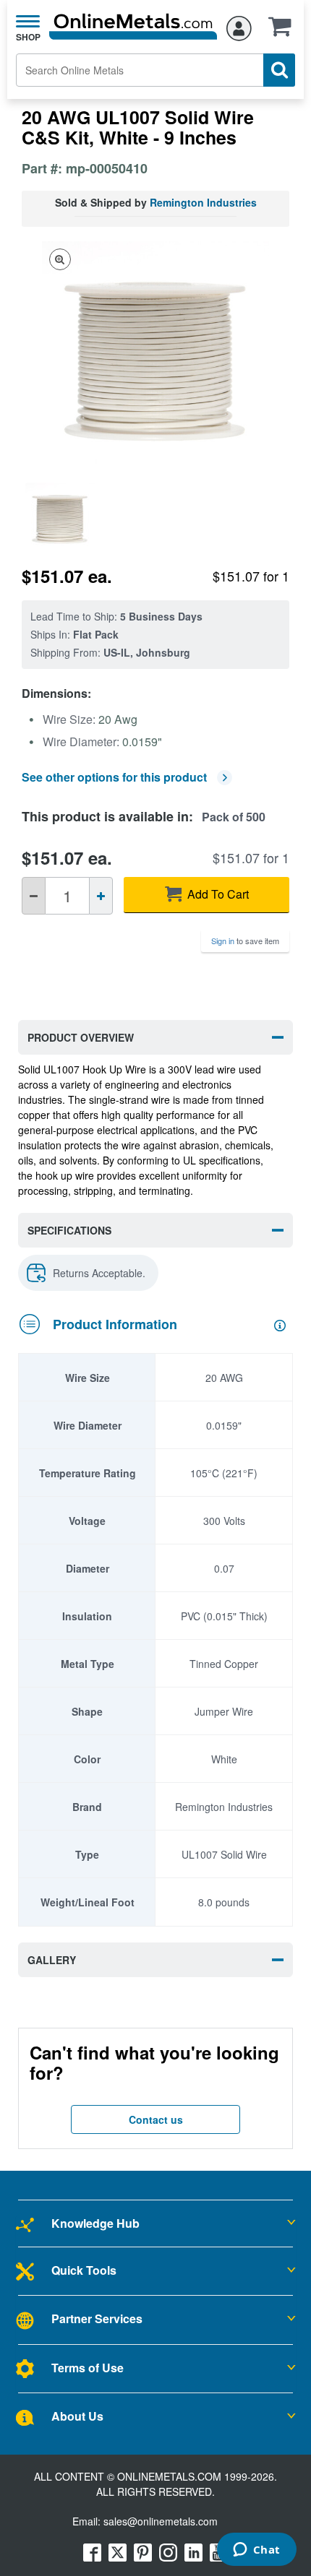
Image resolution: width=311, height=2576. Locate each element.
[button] (284, 31)
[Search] (279, 70)
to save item (245, 941)
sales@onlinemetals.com (161, 2521)
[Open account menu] (239, 26)
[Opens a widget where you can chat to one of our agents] (256, 2551)
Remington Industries (203, 202)
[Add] (101, 896)
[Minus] (34, 896)
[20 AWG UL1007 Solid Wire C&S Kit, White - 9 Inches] (66, 517)
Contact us (156, 2119)
